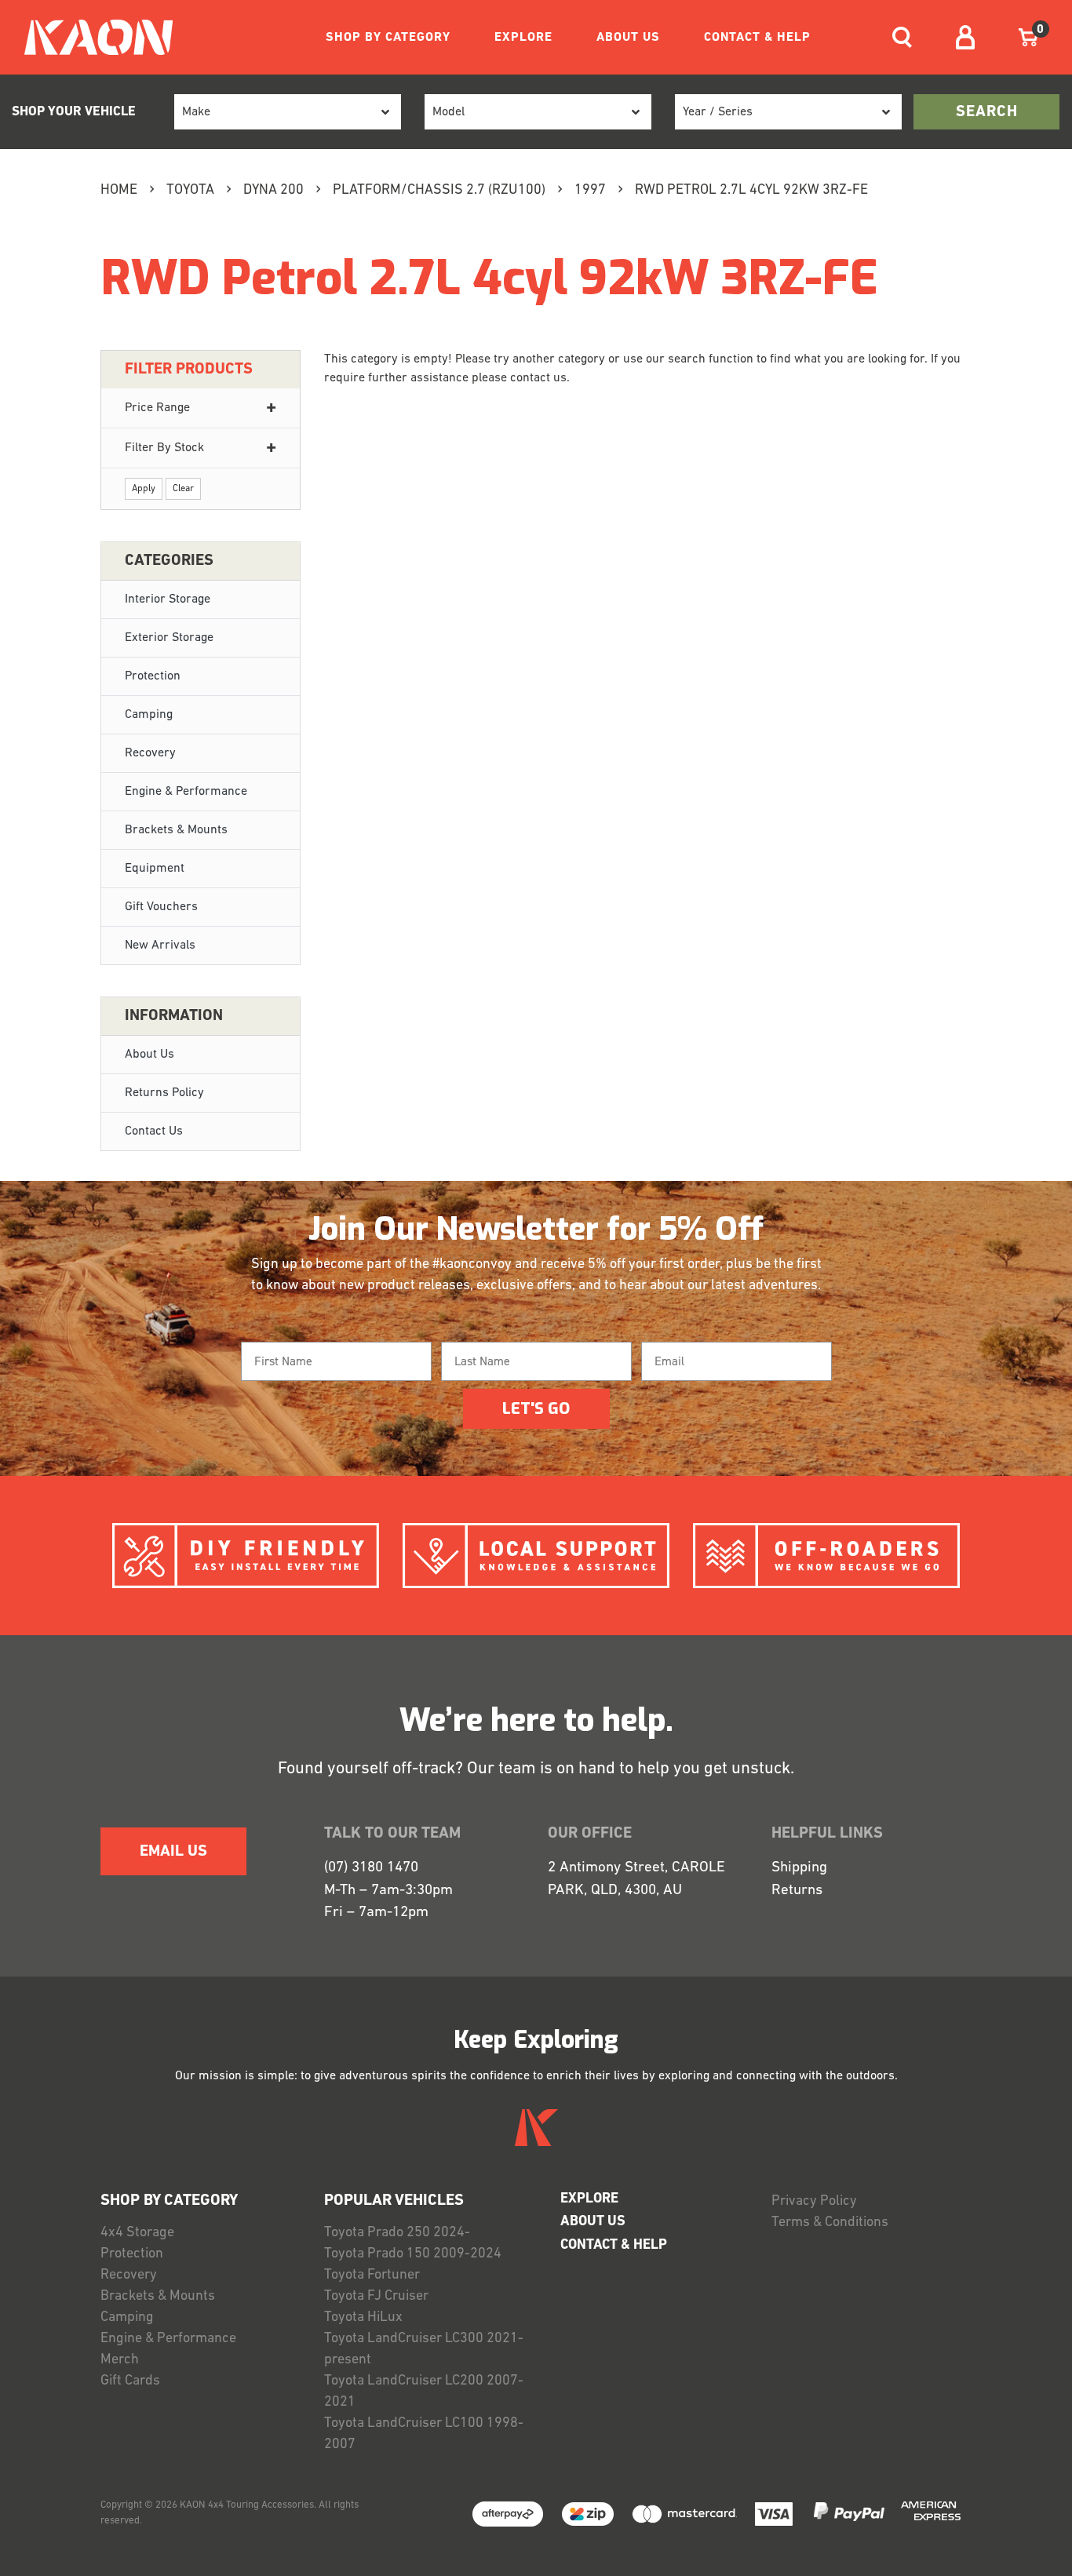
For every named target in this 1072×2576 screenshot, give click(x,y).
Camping (149, 715)
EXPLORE (523, 38)
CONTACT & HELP (757, 38)
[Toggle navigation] (902, 37)
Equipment (155, 869)
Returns (797, 1891)
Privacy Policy (814, 2202)
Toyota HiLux (363, 2318)
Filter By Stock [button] (164, 448)
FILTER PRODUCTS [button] (189, 370)
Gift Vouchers (161, 907)
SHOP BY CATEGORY (388, 38)
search (987, 112)
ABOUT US (628, 38)
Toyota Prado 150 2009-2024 (413, 2254)
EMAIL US (173, 1852)
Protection (153, 676)
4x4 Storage (137, 2233)
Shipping (799, 1868)
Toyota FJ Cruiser (376, 2297)
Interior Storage (168, 599)
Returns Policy (164, 1093)
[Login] (965, 37)
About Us (149, 1055)
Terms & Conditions (830, 2223)
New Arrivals (160, 946)
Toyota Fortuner (372, 2275)
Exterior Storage (169, 638)
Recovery (150, 753)
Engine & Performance (186, 792)
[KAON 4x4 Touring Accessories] (92, 37)
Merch (120, 2360)
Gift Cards (130, 2381)
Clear (183, 489)
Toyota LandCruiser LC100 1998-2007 (424, 2434)
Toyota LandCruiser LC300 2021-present (424, 2350)
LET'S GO (536, 1409)
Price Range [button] (157, 408)
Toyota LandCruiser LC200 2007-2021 (424, 2392)
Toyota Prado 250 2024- (397, 2233)
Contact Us (154, 1131)
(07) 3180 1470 (371, 1868)
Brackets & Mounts (176, 830)
